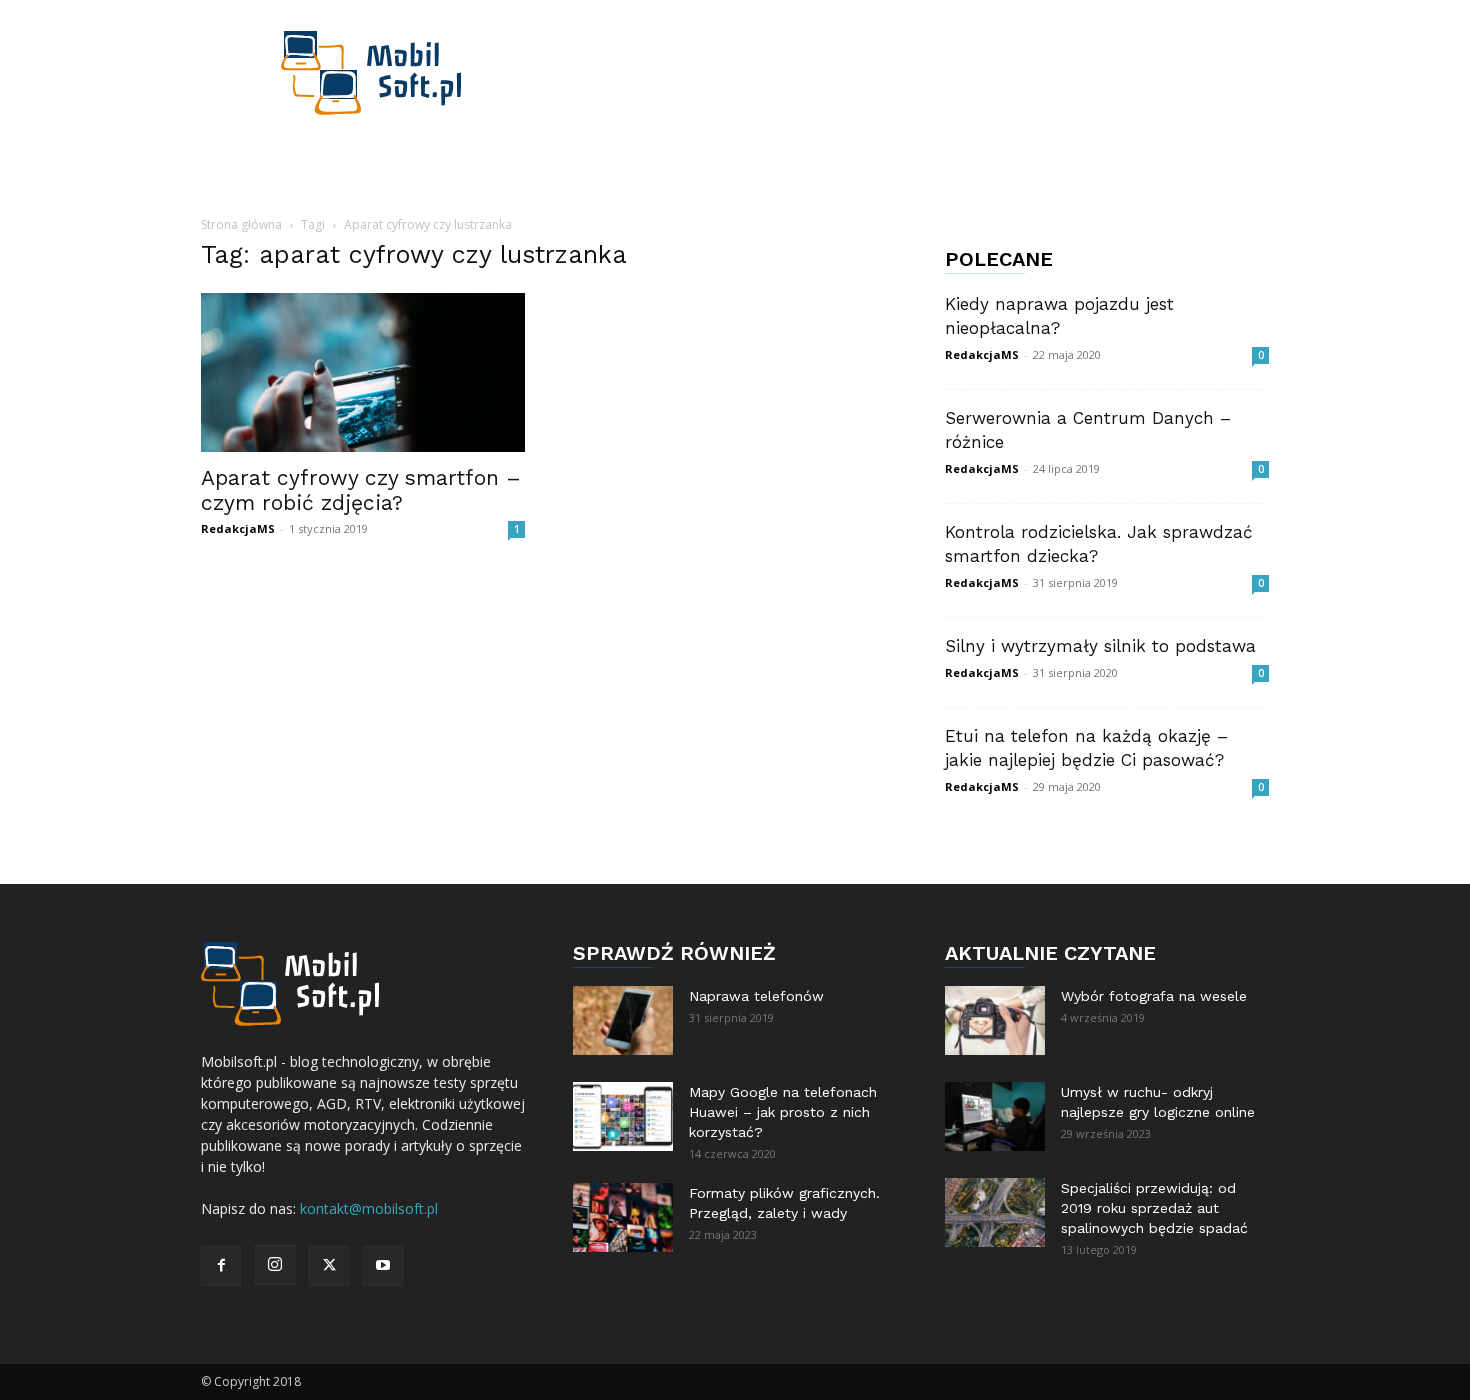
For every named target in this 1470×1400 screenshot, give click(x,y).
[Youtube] (383, 1266)
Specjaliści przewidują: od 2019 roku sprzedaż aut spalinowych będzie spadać (1154, 1208)
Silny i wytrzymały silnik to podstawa (1100, 646)
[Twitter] (329, 1266)
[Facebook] (221, 1266)
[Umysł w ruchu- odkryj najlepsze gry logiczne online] (995, 1116)
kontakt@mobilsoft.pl (369, 1208)
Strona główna (241, 224)
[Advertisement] (905, 73)
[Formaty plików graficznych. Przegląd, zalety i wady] (623, 1217)
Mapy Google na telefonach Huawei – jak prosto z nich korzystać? (783, 1112)
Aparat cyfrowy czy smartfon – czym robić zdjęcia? (361, 490)
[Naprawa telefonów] (623, 1020)
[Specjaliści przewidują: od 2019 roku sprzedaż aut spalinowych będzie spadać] (995, 1212)
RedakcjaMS (238, 528)
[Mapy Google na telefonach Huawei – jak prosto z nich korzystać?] (623, 1116)
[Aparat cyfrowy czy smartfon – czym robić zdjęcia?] (363, 372)
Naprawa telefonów (756, 996)
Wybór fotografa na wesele (1154, 996)
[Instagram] (275, 1265)
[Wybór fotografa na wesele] (995, 1020)
